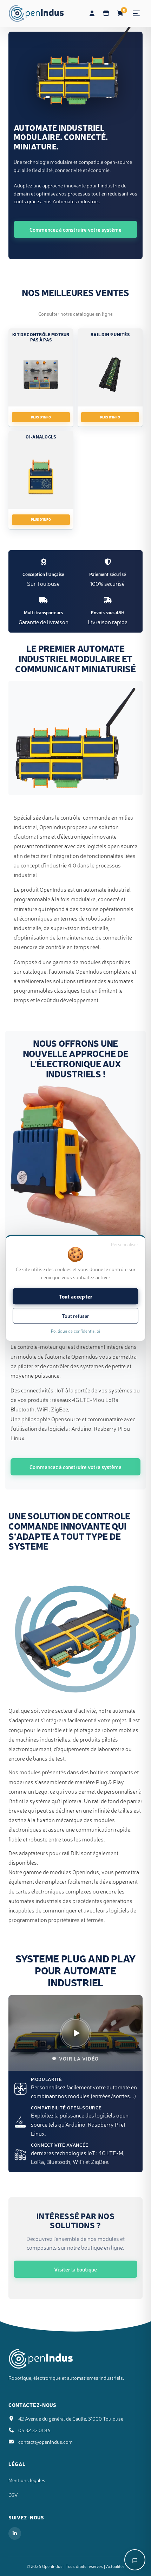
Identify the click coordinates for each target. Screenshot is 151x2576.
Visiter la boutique (75, 2269)
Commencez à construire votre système (75, 229)
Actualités (115, 2566)
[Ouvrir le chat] (135, 2560)
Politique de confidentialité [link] (75, 1331)
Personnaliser (125, 1244)
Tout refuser (75, 1316)
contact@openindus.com (45, 2442)
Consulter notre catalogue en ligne (75, 314)
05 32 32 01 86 (34, 2430)
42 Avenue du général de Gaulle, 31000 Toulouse (71, 2418)
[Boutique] (106, 13)
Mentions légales (27, 2480)
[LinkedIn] (15, 2533)
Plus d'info (41, 417)
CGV (13, 2495)
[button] (75, 2033)
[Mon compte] (92, 13)
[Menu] (136, 13)
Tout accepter (76, 1296)
